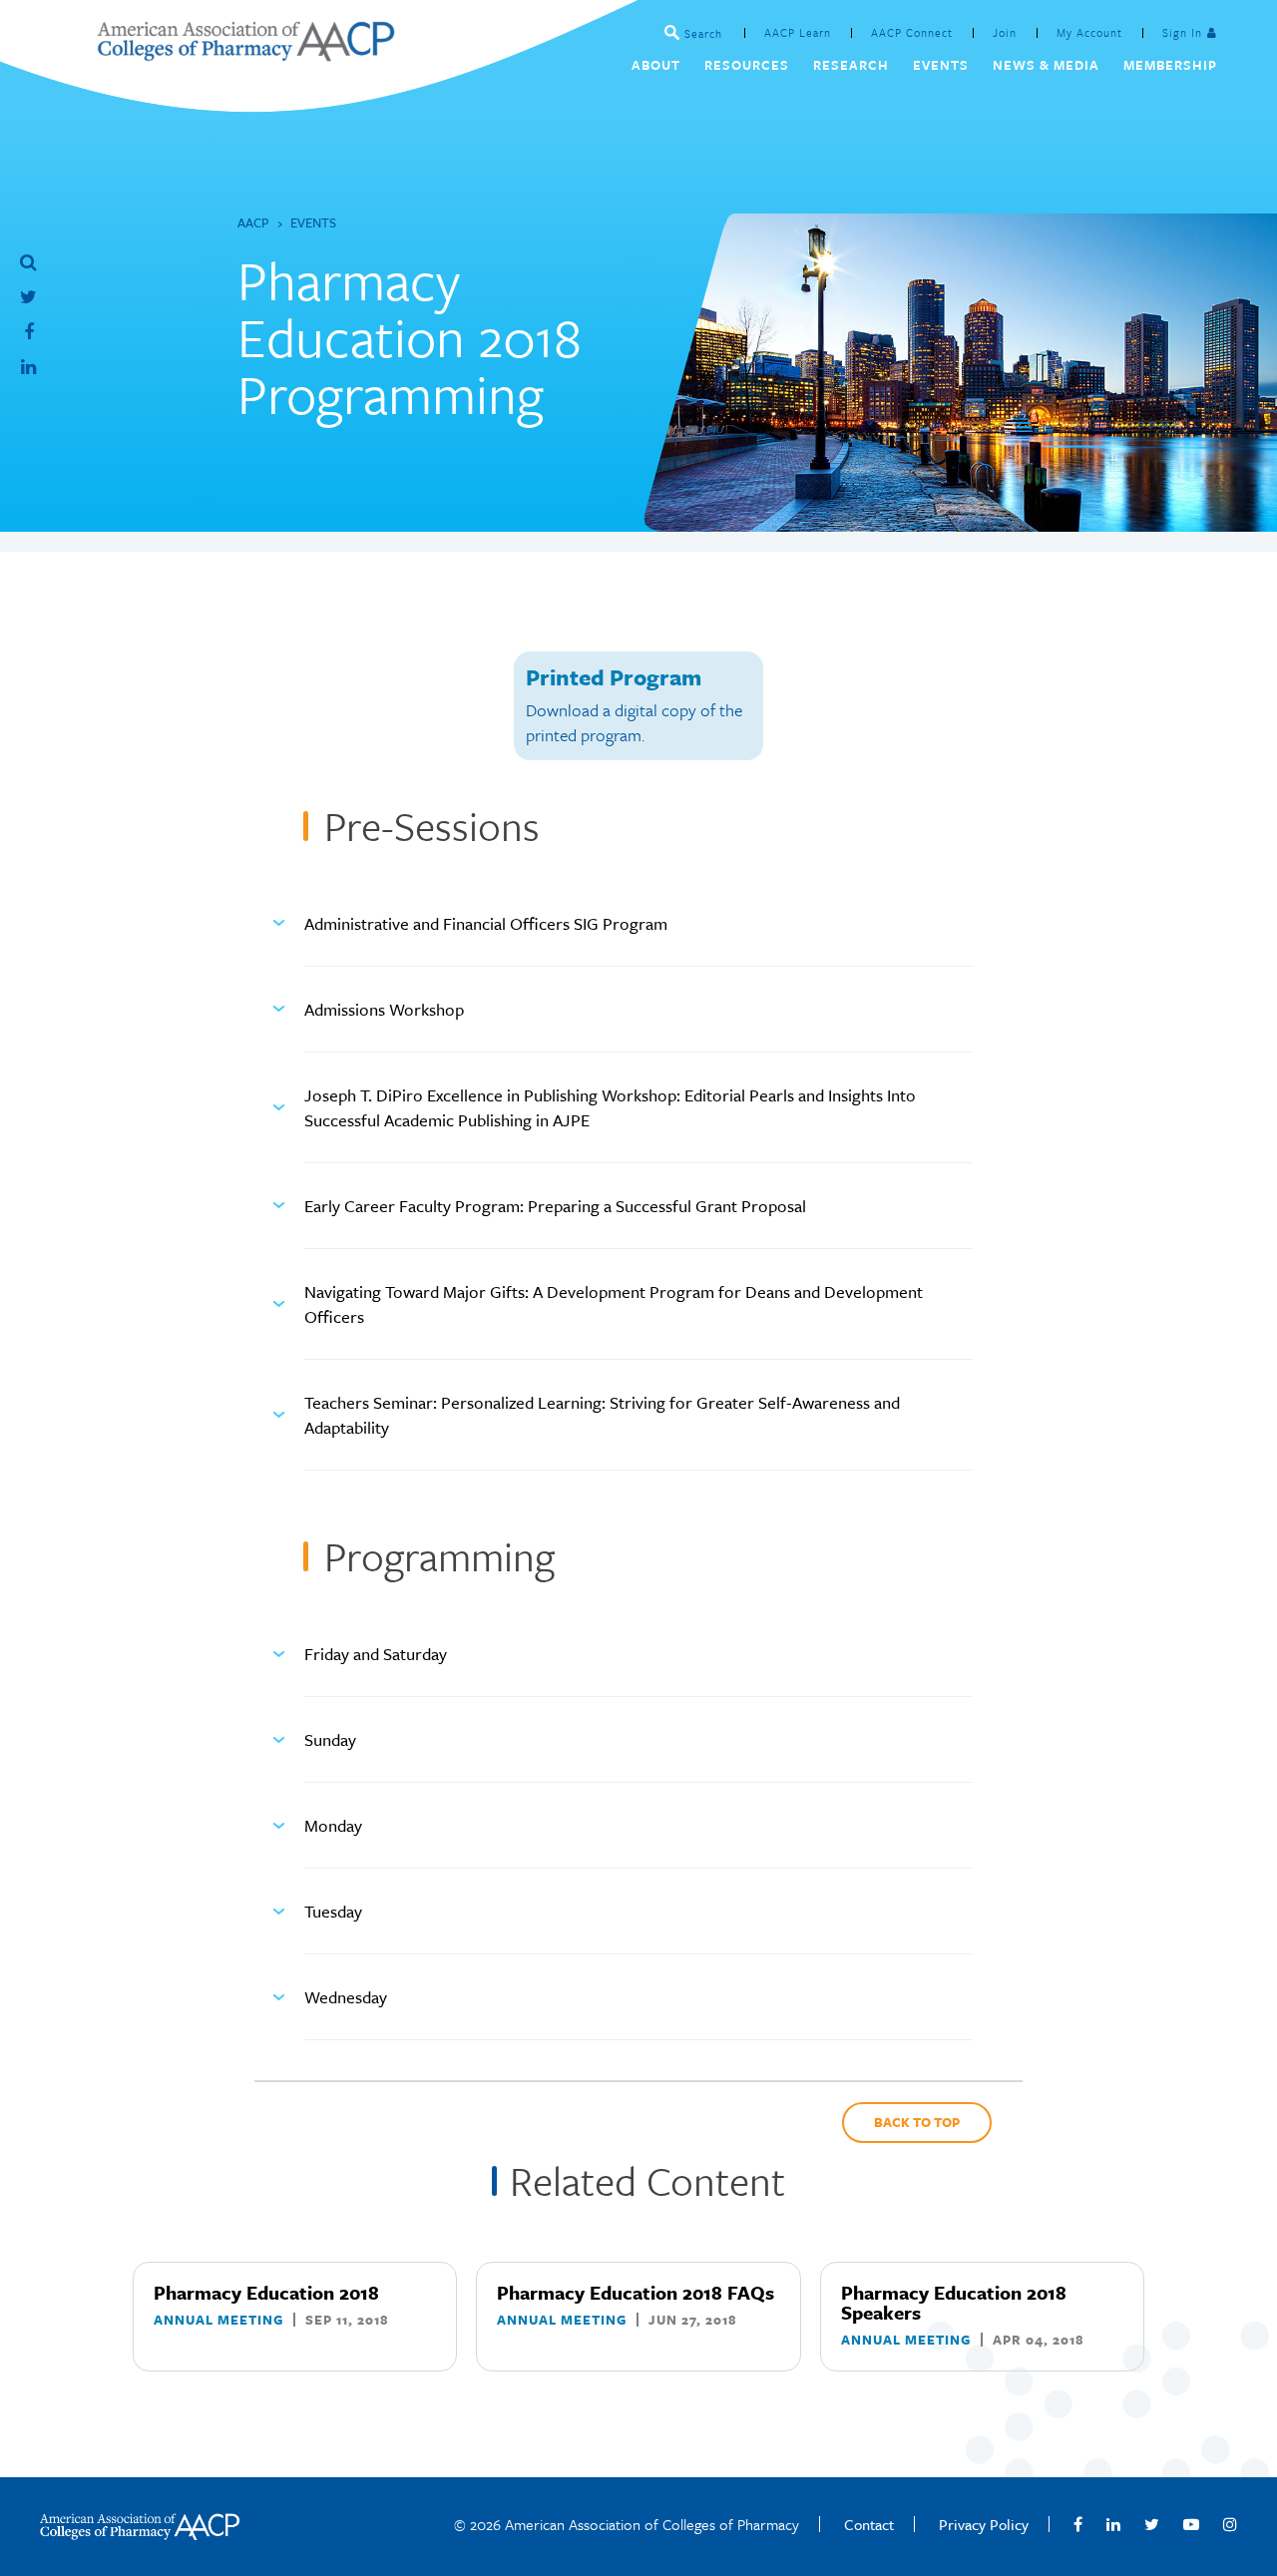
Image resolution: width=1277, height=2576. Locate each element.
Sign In (1182, 32)
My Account (1089, 32)
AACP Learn (798, 32)
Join (1005, 32)
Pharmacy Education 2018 (266, 2292)
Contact (869, 2524)
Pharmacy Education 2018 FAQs (636, 2292)
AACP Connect (912, 32)
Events (313, 222)
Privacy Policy (984, 2524)
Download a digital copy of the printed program (634, 722)
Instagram (1230, 2524)
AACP (253, 222)
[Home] (245, 55)
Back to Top (917, 2122)
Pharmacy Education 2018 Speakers (954, 2302)
